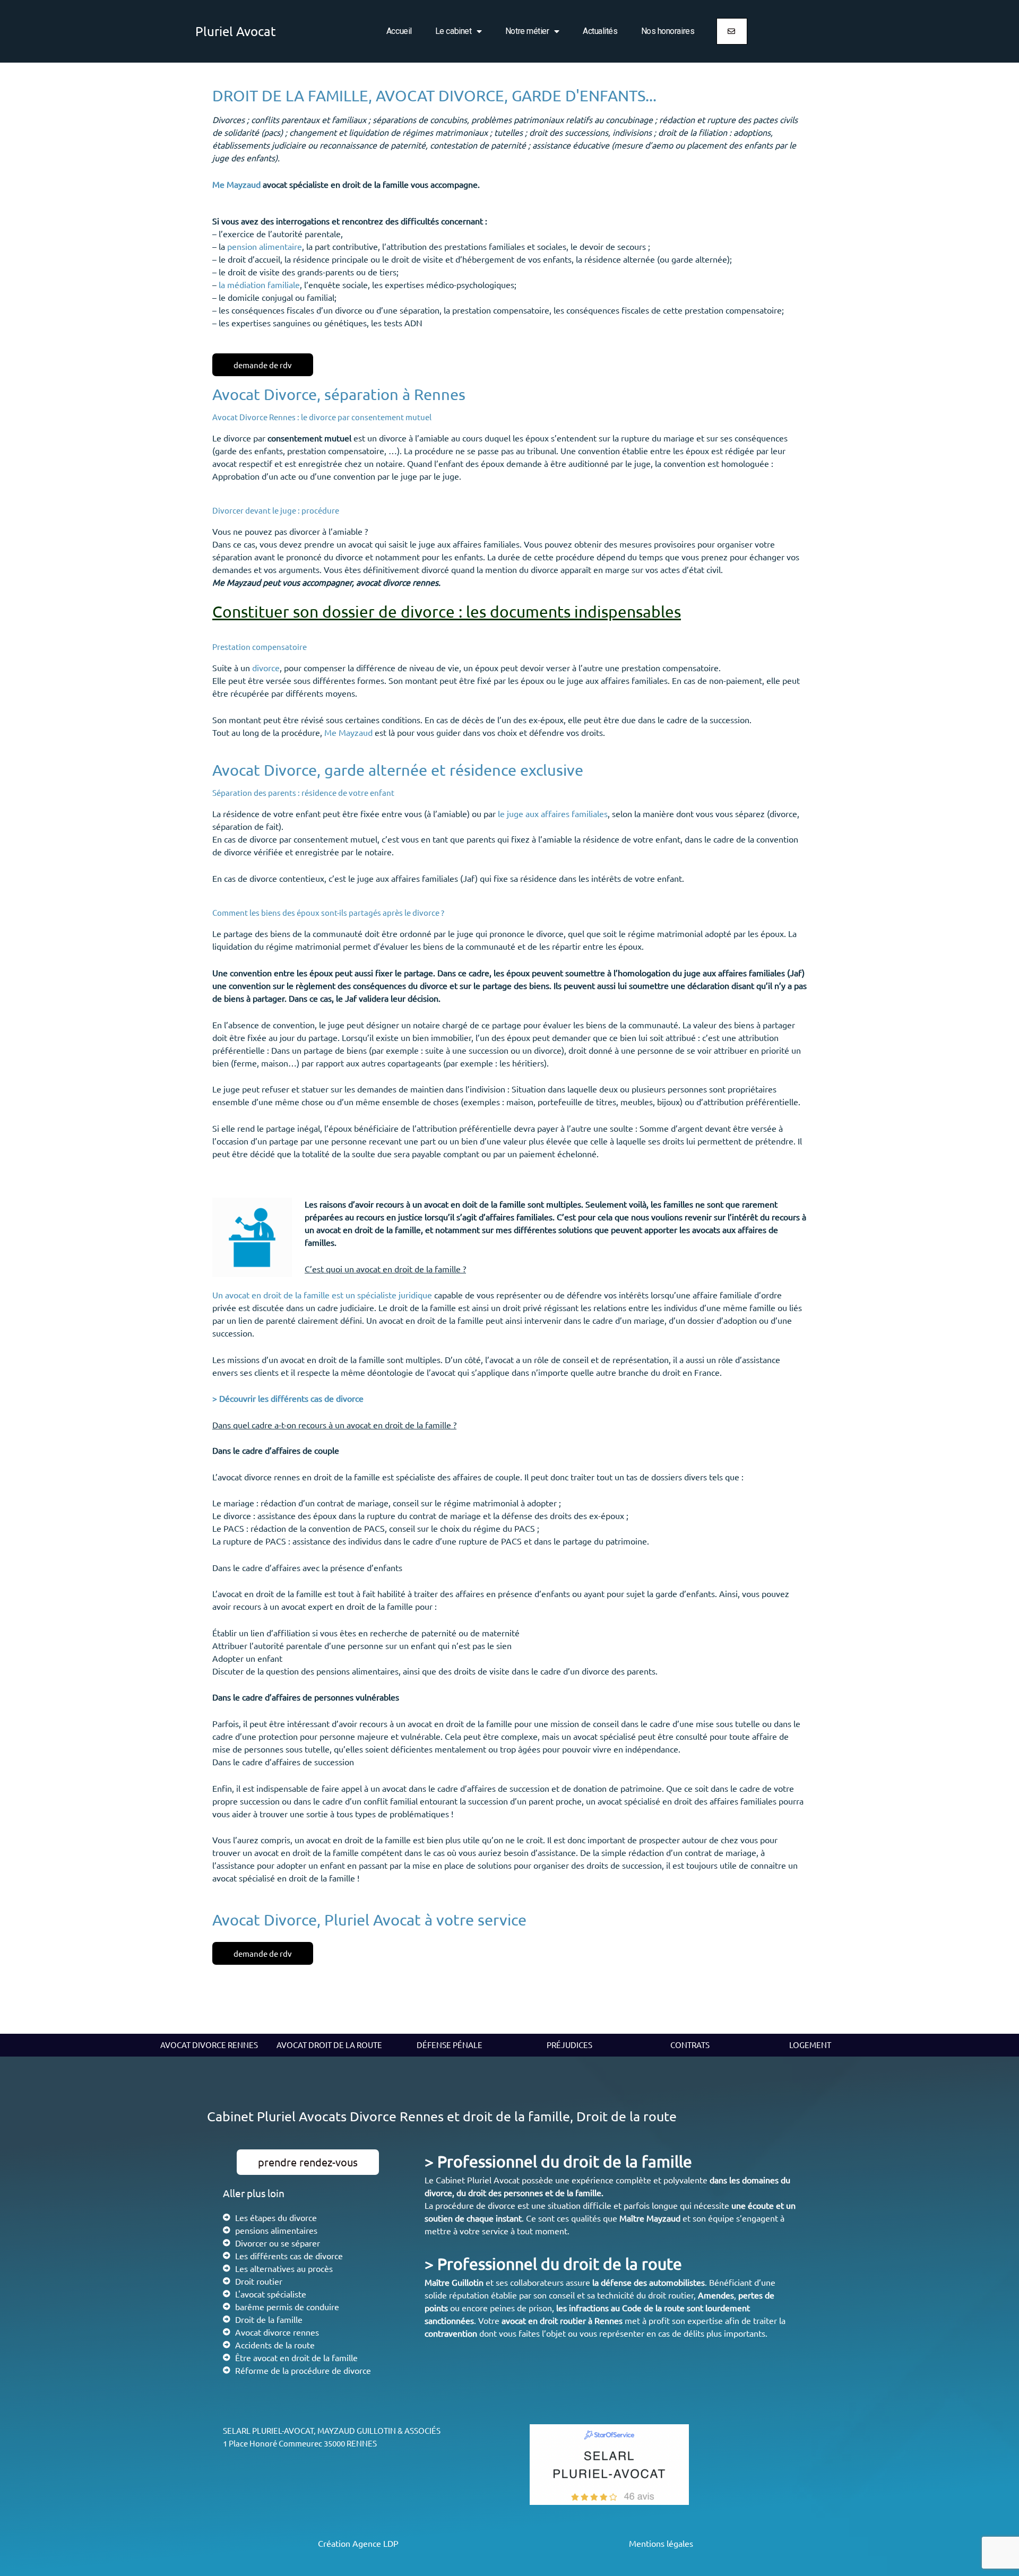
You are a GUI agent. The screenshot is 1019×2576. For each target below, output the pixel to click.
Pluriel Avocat (236, 31)
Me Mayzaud (236, 184)
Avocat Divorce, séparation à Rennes (339, 394)
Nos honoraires (668, 31)
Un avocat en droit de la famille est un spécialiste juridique (322, 1295)
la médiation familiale (259, 284)
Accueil (399, 31)
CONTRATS (690, 2045)
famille (588, 2192)
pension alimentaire (265, 246)
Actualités (600, 31)
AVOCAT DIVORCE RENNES (209, 2045)
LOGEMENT (810, 2045)
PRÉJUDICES (569, 2045)
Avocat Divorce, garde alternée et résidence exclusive (398, 770)
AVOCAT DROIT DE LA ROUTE (329, 2045)
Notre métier (527, 31)
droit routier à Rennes (581, 2320)
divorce (266, 667)
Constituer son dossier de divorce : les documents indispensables (447, 612)
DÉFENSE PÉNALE (450, 2045)
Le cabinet (454, 31)
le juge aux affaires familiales (553, 813)
